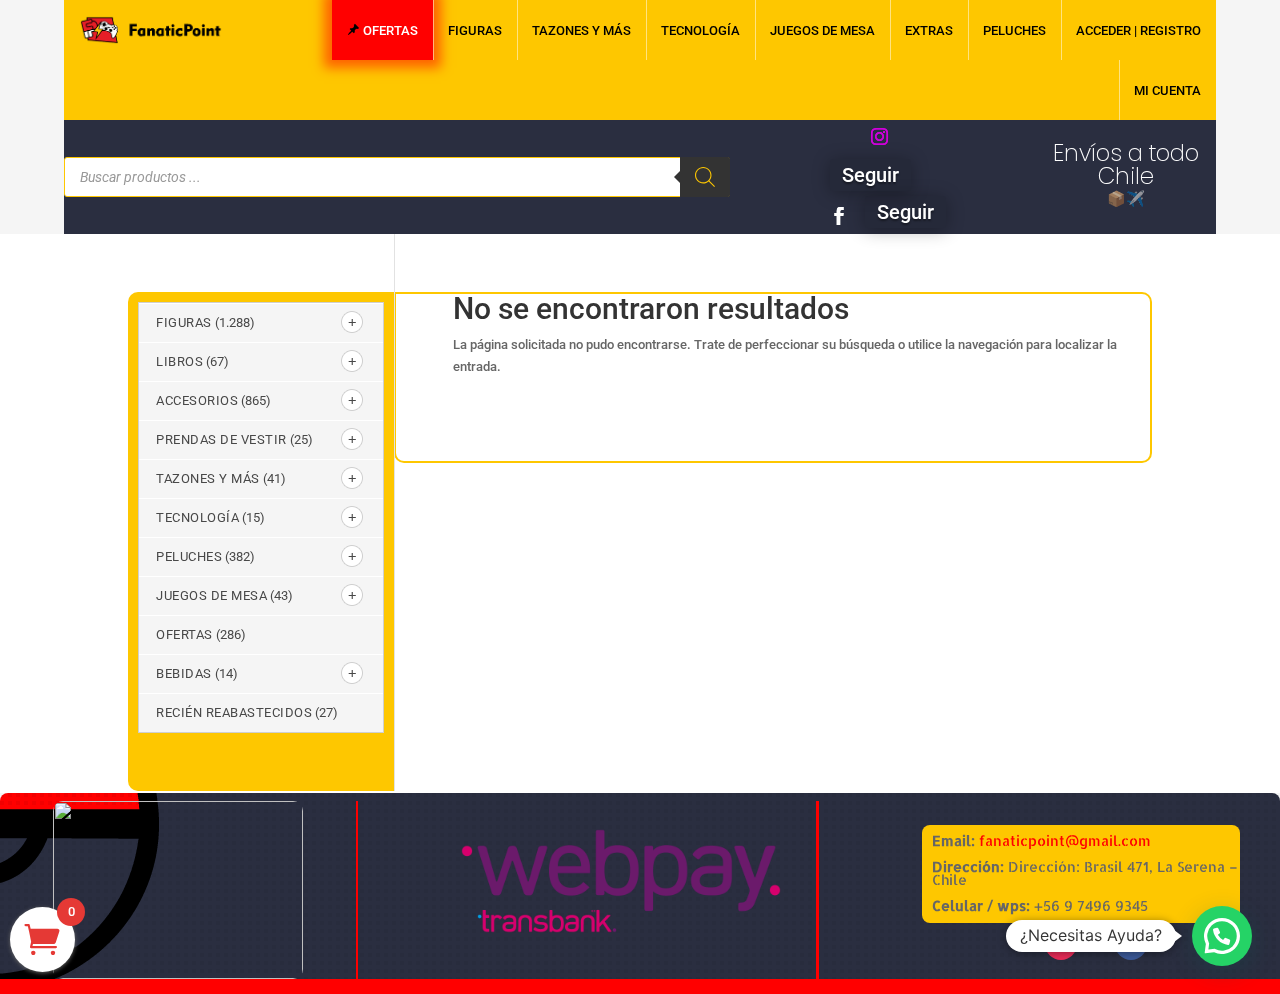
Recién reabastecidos (234, 712)
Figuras (184, 322)
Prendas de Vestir (221, 439)
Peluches (189, 556)
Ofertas (184, 634)
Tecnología (197, 517)
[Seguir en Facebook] (839, 216)
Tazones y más (208, 478)
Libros (179, 361)
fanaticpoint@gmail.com (1065, 840)
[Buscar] (705, 177)
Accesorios (197, 400)
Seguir (870, 175)
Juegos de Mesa (211, 595)
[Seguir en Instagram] (879, 137)
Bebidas (184, 673)
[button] (1222, 936)
